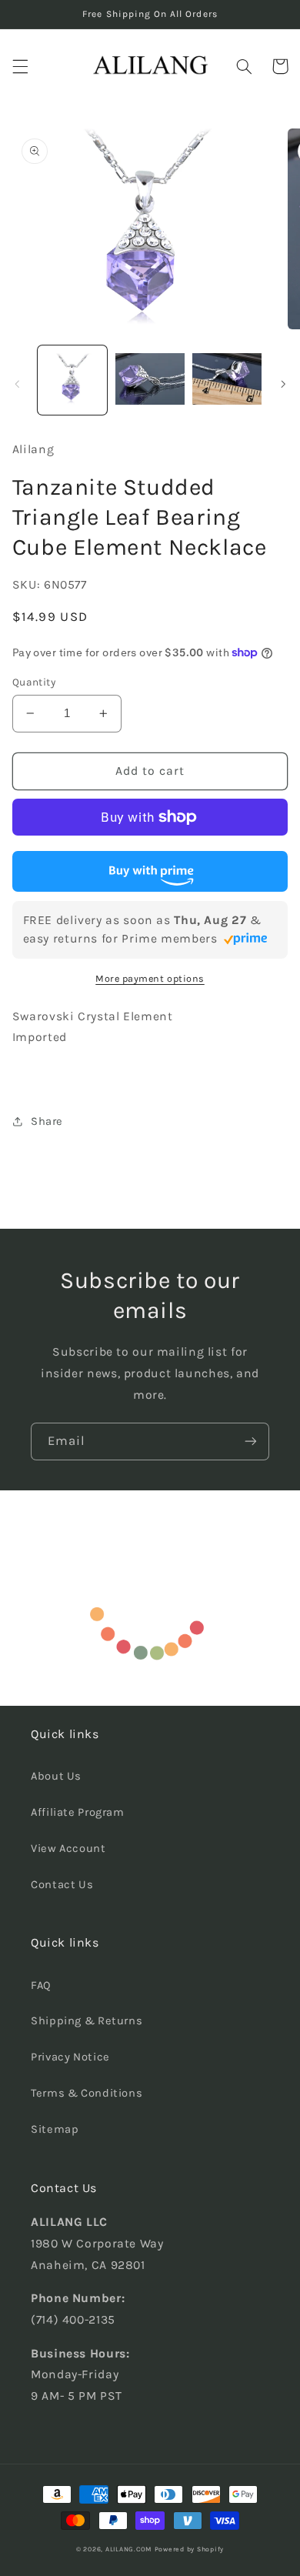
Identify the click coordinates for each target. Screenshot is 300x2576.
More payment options (150, 978)
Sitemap (55, 2129)
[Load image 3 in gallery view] (227, 380)
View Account (68, 1849)
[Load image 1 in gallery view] (72, 380)
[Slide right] (283, 384)
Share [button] (47, 1121)
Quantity (34, 682)
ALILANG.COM (128, 2549)
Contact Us (62, 1885)
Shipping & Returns (87, 2021)
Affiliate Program (78, 1812)
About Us (56, 1776)
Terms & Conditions (87, 2093)
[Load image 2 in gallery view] (150, 380)
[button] (20, 66)
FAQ (41, 1985)
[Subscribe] (251, 1441)
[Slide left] (17, 384)
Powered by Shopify (189, 2549)
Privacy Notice (70, 2057)
